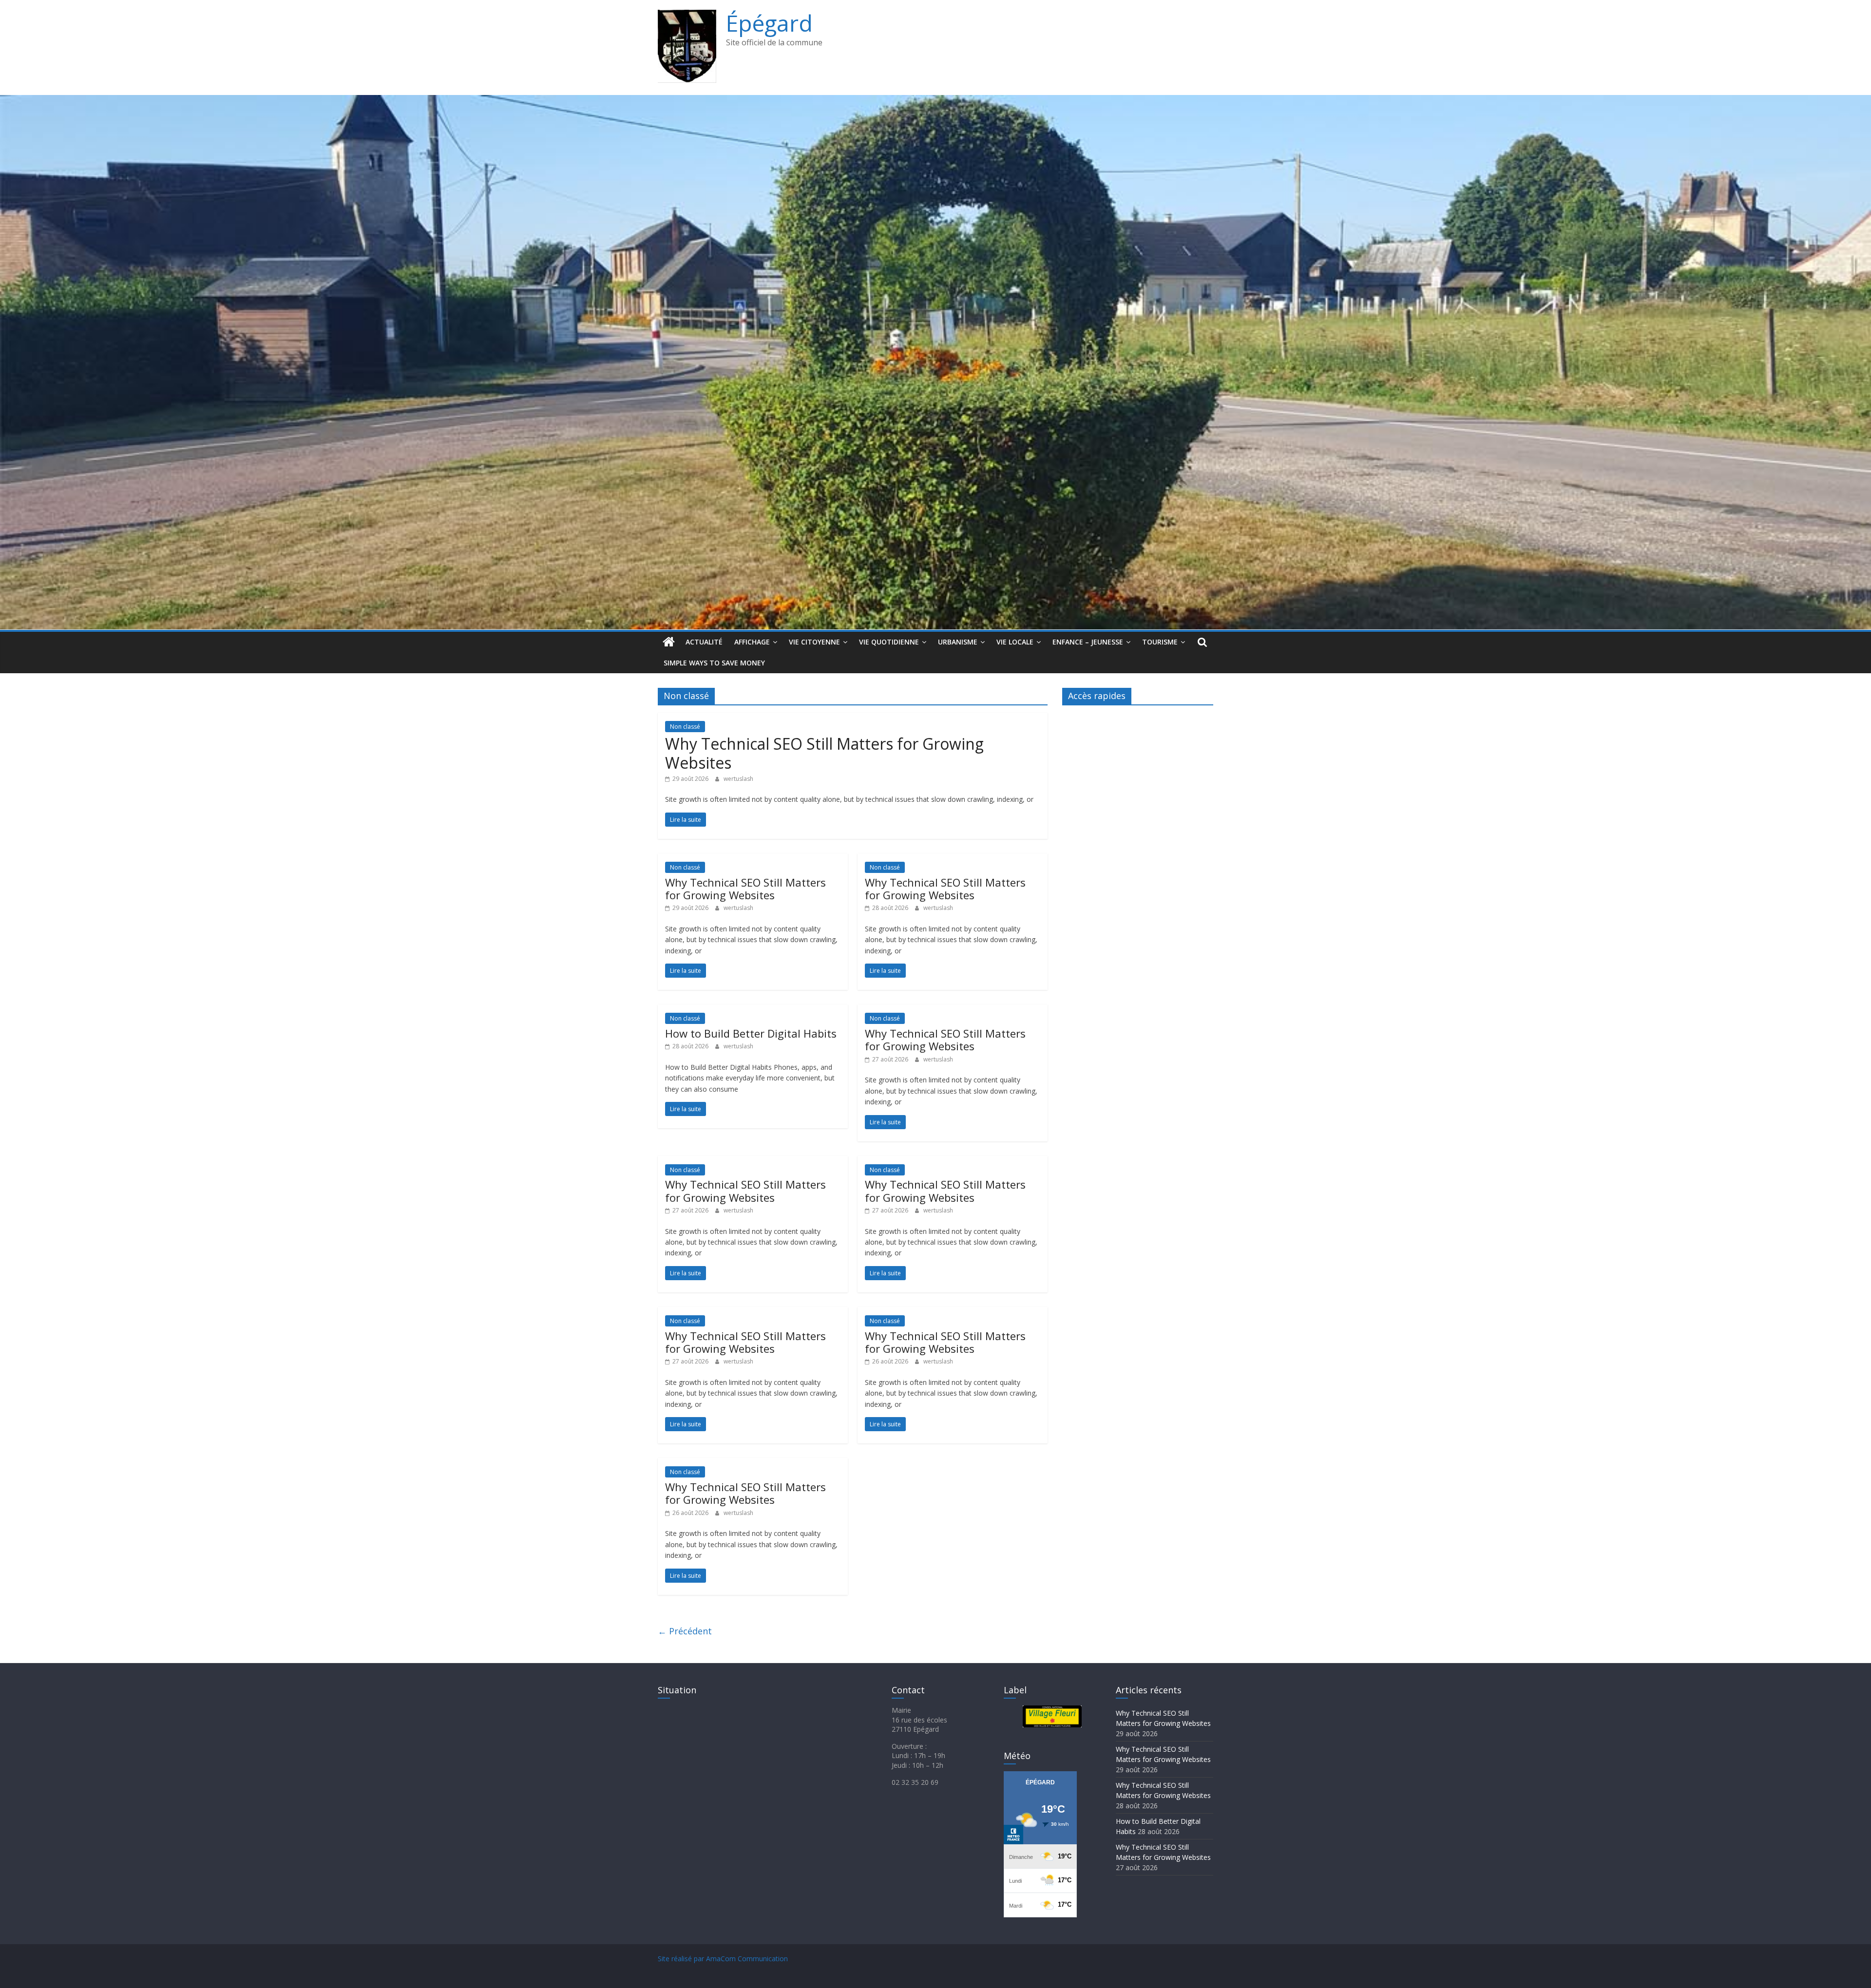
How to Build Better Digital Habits (751, 1033)
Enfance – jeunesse (1088, 642)
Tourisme (1160, 642)
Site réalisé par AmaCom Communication (723, 1959)
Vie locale (1015, 642)
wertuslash (738, 779)
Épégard (769, 23)
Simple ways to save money (714, 663)
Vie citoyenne (814, 642)
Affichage (752, 642)
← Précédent (685, 1631)
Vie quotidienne (889, 642)
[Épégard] (935, 101)
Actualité (704, 642)
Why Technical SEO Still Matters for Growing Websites (824, 753)
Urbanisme (958, 642)
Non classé (685, 727)
